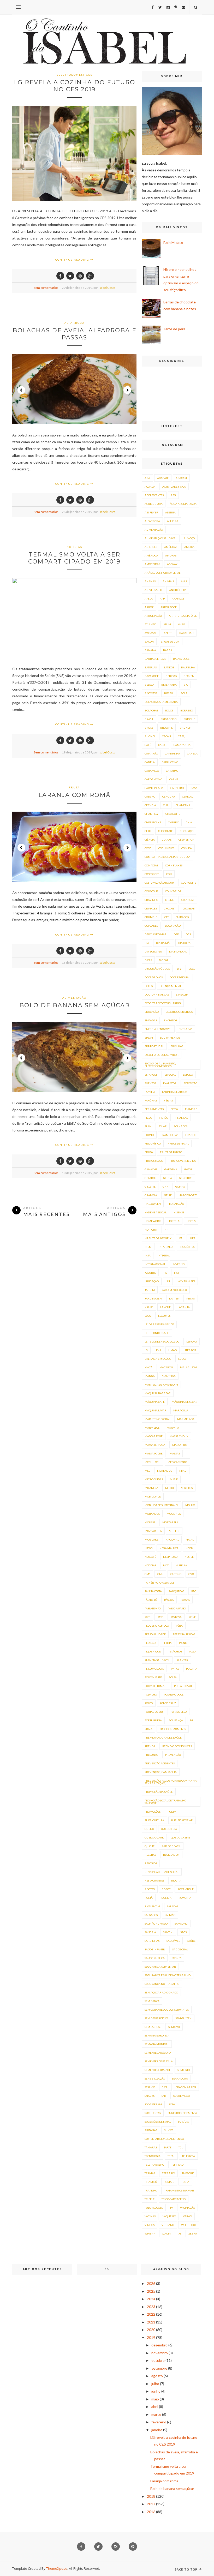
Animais (168, 581)
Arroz (149, 607)
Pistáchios (175, 1651)
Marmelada (186, 1419)
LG (146, 1350)
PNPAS (175, 1669)
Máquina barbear (158, 1393)
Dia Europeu (153, 951)
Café (148, 745)
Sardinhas (152, 1941)
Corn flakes (174, 865)
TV (171, 2208)
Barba (168, 650)
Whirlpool (189, 2225)
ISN (168, 1281)
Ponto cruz (168, 1703)
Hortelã (174, 1221)
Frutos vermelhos (183, 1161)
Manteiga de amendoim (161, 1385)
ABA (147, 478)
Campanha (173, 753)
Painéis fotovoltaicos (159, 1583)
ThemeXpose (57, 2568)
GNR (165, 1187)
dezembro (159, 2345)
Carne (174, 779)
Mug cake (151, 1539)
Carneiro (177, 788)
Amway (172, 564)
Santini (168, 1932)
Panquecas (177, 1591)
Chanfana (183, 805)
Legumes (164, 1316)
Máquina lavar (155, 1410)
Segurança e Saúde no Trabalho (168, 1975)
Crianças (188, 900)
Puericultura (154, 1820)
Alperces (151, 547)
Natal (190, 1539)
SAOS (183, 1932)
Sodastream (153, 2104)
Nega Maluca (169, 1548)
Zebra (193, 2233)
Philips (167, 1643)
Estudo (188, 1075)
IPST (177, 1273)
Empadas (151, 1020)
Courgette (189, 883)
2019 (151, 2337)
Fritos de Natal (178, 1143)
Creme (170, 900)
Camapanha (182, 745)
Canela (150, 762)
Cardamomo (153, 779)
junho (156, 2391)
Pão (194, 1591)
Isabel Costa (107, 288)
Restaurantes (154, 1880)
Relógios (151, 1863)
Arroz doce (169, 607)
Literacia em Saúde (158, 1359)
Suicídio (183, 2122)
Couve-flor (173, 891)
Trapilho (151, 2190)
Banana (150, 650)
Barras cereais (155, 659)
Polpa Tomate (183, 1686)
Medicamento (177, 1462)
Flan (148, 1126)
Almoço (189, 538)
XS (180, 2233)
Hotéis (191, 1221)
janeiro (157, 2430)
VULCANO (168, 2225)
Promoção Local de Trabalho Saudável (165, 1802)
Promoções (153, 1812)
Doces (149, 986)
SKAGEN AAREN (186, 2087)
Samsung (181, 1924)
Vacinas (150, 2216)
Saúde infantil (155, 1949)
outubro (158, 2360)
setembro (159, 2368)
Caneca (192, 753)
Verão (187, 2216)
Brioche (189, 719)
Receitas (150, 1855)
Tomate (169, 2182)
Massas (175, 1453)
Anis (184, 581)
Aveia (182, 624)
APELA (149, 598)
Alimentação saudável (161, 538)
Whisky (150, 2233)
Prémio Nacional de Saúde (163, 1738)
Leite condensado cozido (162, 1341)
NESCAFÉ (150, 1557)
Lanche (165, 1307)
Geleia (168, 1178)
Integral (164, 1255)
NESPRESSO (170, 1557)
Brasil (149, 719)
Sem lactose (153, 2027)
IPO (165, 1273)
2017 (151, 2504)
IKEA (192, 1238)
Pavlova (176, 1617)
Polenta (192, 1669)
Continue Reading (73, 260)
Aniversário (153, 590)
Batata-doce (181, 659)
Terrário (168, 2173)
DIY (179, 969)
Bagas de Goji (170, 642)
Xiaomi (167, 2233)
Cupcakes (151, 926)
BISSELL (169, 693)
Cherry (173, 822)
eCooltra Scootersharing (163, 1003)
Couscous (151, 891)
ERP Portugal (154, 1046)
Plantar (182, 1660)
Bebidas (171, 676)
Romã (149, 1898)
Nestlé (189, 1557)
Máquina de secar (185, 1402)
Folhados (181, 1126)
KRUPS (149, 1307)
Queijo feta (169, 1829)
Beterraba (169, 685)
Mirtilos (187, 1488)
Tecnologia (153, 2156)
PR (192, 1720)
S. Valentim (152, 1906)
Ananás (150, 581)
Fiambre (191, 1109)
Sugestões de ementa (182, 2113)
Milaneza (151, 1488)
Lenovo (192, 1341)
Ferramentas (154, 1109)
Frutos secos (154, 1161)
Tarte (168, 2147)
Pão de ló (151, 1600)
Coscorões (152, 874)
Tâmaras (151, 2147)
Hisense (179, 1212)
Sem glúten (183, 2018)
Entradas (186, 1029)
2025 (151, 2291)
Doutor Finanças (157, 995)
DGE (176, 934)
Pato (160, 1617)
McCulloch (153, 1462)
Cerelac (188, 796)
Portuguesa (153, 1720)
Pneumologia (154, 1669)
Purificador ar (182, 1820)
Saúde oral (180, 1949)
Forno (149, 1135)
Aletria (170, 512)
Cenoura (169, 796)
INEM (148, 1247)
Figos (148, 1118)
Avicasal (151, 633)
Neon (189, 1548)
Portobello (179, 1712)
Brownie (167, 728)
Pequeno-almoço (157, 1626)
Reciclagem (171, 1855)
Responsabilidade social (162, 1872)
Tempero (177, 2165)
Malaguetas (189, 1367)
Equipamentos (170, 1038)
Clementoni (187, 840)
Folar (163, 1126)
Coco (148, 848)
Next (127, 390)
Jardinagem (153, 1298)
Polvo (149, 1703)
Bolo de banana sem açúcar (75, 1005)
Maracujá (181, 1410)
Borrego (187, 710)
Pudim (172, 1812)
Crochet (170, 908)
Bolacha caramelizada (161, 702)
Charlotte (173, 814)
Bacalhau (186, 633)
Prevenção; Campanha (161, 1772)
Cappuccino (170, 762)
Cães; (182, 736)
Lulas (182, 1359)
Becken (189, 676)
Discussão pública (157, 969)
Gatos (188, 1169)
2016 (151, 2512)
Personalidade (155, 1634)
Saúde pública (155, 1958)
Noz (166, 1565)
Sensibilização (155, 2078)
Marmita (173, 1428)
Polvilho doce (174, 1694)
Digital (164, 960)
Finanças (181, 1118)
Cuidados (182, 917)
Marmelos (152, 1428)
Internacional (155, 1264)
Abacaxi (181, 478)
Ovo (191, 1574)
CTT (167, 917)
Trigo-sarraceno (174, 2199)
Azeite (168, 633)
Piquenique (153, 1651)
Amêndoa (151, 555)
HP (166, 1230)
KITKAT (191, 1298)
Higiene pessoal (156, 1212)
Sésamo (150, 2087)
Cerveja (150, 805)
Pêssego (150, 1643)
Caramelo (152, 771)
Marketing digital (157, 1419)
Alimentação (74, 998)
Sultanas (151, 2130)
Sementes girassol (157, 2070)
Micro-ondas (154, 1479)
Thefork (188, 2173)
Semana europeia (157, 2035)
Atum (167, 624)
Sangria (150, 1932)
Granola (151, 1195)
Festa (174, 1109)
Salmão (170, 1915)
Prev (21, 390)
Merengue (165, 1471)
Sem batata (152, 2001)
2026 (151, 2283)
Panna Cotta (153, 1591)
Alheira (173, 521)
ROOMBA (166, 1898)
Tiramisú (151, 2182)
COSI (169, 874)
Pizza (193, 1651)
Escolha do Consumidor (162, 1055)
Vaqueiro (169, 2216)
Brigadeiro (168, 719)
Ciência (150, 840)
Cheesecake (153, 822)
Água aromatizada (183, 504)
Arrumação (153, 616)
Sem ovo (174, 2027)
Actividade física (174, 487)
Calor (162, 745)
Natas (148, 1548)
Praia (148, 1729)
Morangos (152, 1514)
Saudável (173, 1941)
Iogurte (150, 1273)
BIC (186, 685)
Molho (190, 1505)
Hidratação (176, 1204)
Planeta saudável (157, 1660)
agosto (157, 2376)
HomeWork (153, 1221)
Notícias (74, 547)
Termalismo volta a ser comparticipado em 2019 (74, 558)
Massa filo (180, 1445)
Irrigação (152, 1281)
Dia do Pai (185, 943)
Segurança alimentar (160, 1967)
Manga (150, 1376)
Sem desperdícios (156, 2018)
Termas (150, 2173)
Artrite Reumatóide (183, 616)
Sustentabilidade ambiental (164, 2139)
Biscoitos (151, 693)
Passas (185, 1600)
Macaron (166, 1367)
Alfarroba (75, 323)
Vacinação (188, 2208)
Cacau (167, 736)
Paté (147, 1617)
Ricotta (176, 1880)
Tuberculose (154, 2208)
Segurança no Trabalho (162, 1984)
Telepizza (188, 2156)
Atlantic (150, 624)
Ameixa (189, 547)
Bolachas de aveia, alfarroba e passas (75, 334)
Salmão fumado (156, 1924)
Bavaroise (152, 676)
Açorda (150, 487)
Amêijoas (171, 547)
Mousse (150, 1522)
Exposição (190, 1083)
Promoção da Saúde (159, 1792)
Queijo (149, 1829)
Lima (158, 1350)
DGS (188, 934)
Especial (170, 1075)
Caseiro (150, 796)
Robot (166, 1889)
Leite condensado (157, 1333)
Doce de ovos (154, 977)
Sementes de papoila (159, 2061)
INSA (148, 1255)
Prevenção (173, 1755)
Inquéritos (187, 1247)
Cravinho (151, 900)
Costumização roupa (159, 883)
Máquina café (155, 1402)
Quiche (150, 1846)
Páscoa (169, 1600)
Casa (194, 788)
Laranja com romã (75, 795)
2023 (151, 2307)
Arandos (178, 598)
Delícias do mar (156, 934)
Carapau (172, 771)
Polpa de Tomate (156, 1686)
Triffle (150, 2199)
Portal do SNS (154, 1712)
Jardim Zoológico (174, 1290)
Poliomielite (153, 1677)
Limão (173, 1350)
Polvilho (151, 1694)
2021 (151, 2322)
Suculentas (153, 2113)
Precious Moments (173, 1729)
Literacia (190, 1350)
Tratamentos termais (179, 2190)
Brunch (186, 728)
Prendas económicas (177, 1746)
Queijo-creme (181, 1837)
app (162, 598)
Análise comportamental (162, 573)
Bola (184, 693)
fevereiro (159, 2422)
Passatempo (153, 1608)
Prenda (150, 1746)
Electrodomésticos (75, 75)
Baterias (151, 667)
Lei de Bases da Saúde (159, 1324)
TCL (181, 2147)
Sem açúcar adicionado (161, 1992)
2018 (151, 2496)
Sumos (169, 2130)
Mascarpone (154, 1436)
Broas (149, 728)
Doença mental (171, 986)
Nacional (172, 1539)
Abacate (163, 478)
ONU (160, 1574)
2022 (151, 2314)
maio (155, 2399)
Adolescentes (154, 495)
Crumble (151, 917)
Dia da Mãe (164, 943)
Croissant (190, 908)
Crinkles (151, 908)
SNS (164, 2096)
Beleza (149, 685)
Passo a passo (177, 1608)
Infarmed (166, 1247)
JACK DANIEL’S (186, 1281)
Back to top (186, 2569)
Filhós (163, 1118)
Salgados (151, 1915)
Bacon (149, 642)
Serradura (180, 2078)
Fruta (74, 787)
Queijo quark (154, 1837)
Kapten (174, 1298)
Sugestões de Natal (158, 2122)
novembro (160, 2353)
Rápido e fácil (171, 1846)
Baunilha (188, 667)
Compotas (151, 865)
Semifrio (184, 2070)
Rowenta (185, 1898)
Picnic (183, 1643)
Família (150, 1092)
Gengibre (186, 1178)
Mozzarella (153, 1531)
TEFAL (171, 2156)
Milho (170, 1488)
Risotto (150, 1889)
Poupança (176, 1720)
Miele (174, 1479)
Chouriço (187, 831)
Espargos (151, 1075)
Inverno (179, 1264)
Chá (166, 805)
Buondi (150, 736)
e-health (182, 995)
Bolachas (151, 710)
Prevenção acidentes (160, 1763)
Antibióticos (178, 590)
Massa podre (154, 1453)
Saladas (173, 1906)
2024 (151, 2299)
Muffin (174, 1531)
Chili (148, 831)
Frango (191, 1135)
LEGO (148, 1316)
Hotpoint (151, 1230)
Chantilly (151, 814)
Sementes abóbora (158, 2053)
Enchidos (170, 1020)
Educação (152, 1012)
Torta (185, 2182)
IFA (180, 1238)
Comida (187, 848)
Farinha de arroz (175, 1092)
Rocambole (186, 1889)
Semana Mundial (157, 2044)
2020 (151, 2330)
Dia (147, 943)
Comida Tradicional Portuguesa (167, 857)
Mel (147, 1471)
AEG (173, 495)
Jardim (150, 1290)
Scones (177, 1958)
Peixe (192, 1617)
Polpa (173, 1677)
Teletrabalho (154, 2165)
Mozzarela (170, 1522)
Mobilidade (153, 1496)
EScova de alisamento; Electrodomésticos (160, 1065)
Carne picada (154, 788)
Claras (167, 840)
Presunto (151, 1755)
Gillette (150, 1187)
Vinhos (150, 2225)
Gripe (168, 1195)
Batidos (169, 667)
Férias (168, 1100)
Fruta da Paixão (171, 1152)
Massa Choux (179, 1436)
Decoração (173, 926)
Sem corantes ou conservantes (167, 2010)
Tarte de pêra (174, 329)
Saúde (191, 1941)
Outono (176, 1574)
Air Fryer (151, 512)
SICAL (165, 2087)
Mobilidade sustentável (161, 1505)
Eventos (150, 1083)
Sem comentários (46, 288)
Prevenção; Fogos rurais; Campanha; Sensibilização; (171, 1782)
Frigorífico (153, 1143)
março (156, 2414)
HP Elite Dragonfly (158, 1238)
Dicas (148, 960)
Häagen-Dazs (188, 1195)
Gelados (150, 1178)
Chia (189, 822)
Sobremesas (182, 2096)
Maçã (148, 1367)
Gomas (180, 1187)
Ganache (151, 1169)
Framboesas (170, 1135)
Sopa (172, 2104)
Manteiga (169, 1376)
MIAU (183, 1471)
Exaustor (170, 1083)
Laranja (184, 1307)
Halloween (153, 1204)
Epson (149, 1038)
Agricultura (154, 504)
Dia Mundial (178, 951)
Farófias (151, 1100)
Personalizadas (184, 1634)
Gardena (171, 1169)
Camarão (151, 753)
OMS (147, 1574)
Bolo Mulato (173, 242)
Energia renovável (158, 1029)
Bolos (169, 710)
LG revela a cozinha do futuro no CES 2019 (75, 86)
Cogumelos (166, 848)
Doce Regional (180, 977)
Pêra (179, 1626)
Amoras (171, 555)
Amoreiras (152, 564)
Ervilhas (177, 1046)
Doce (192, 969)
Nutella (181, 1565)
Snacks (150, 2096)
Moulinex (174, 1514)
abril (155, 2407)
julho (155, 2384)
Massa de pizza (155, 1445)
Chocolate (165, 831)
